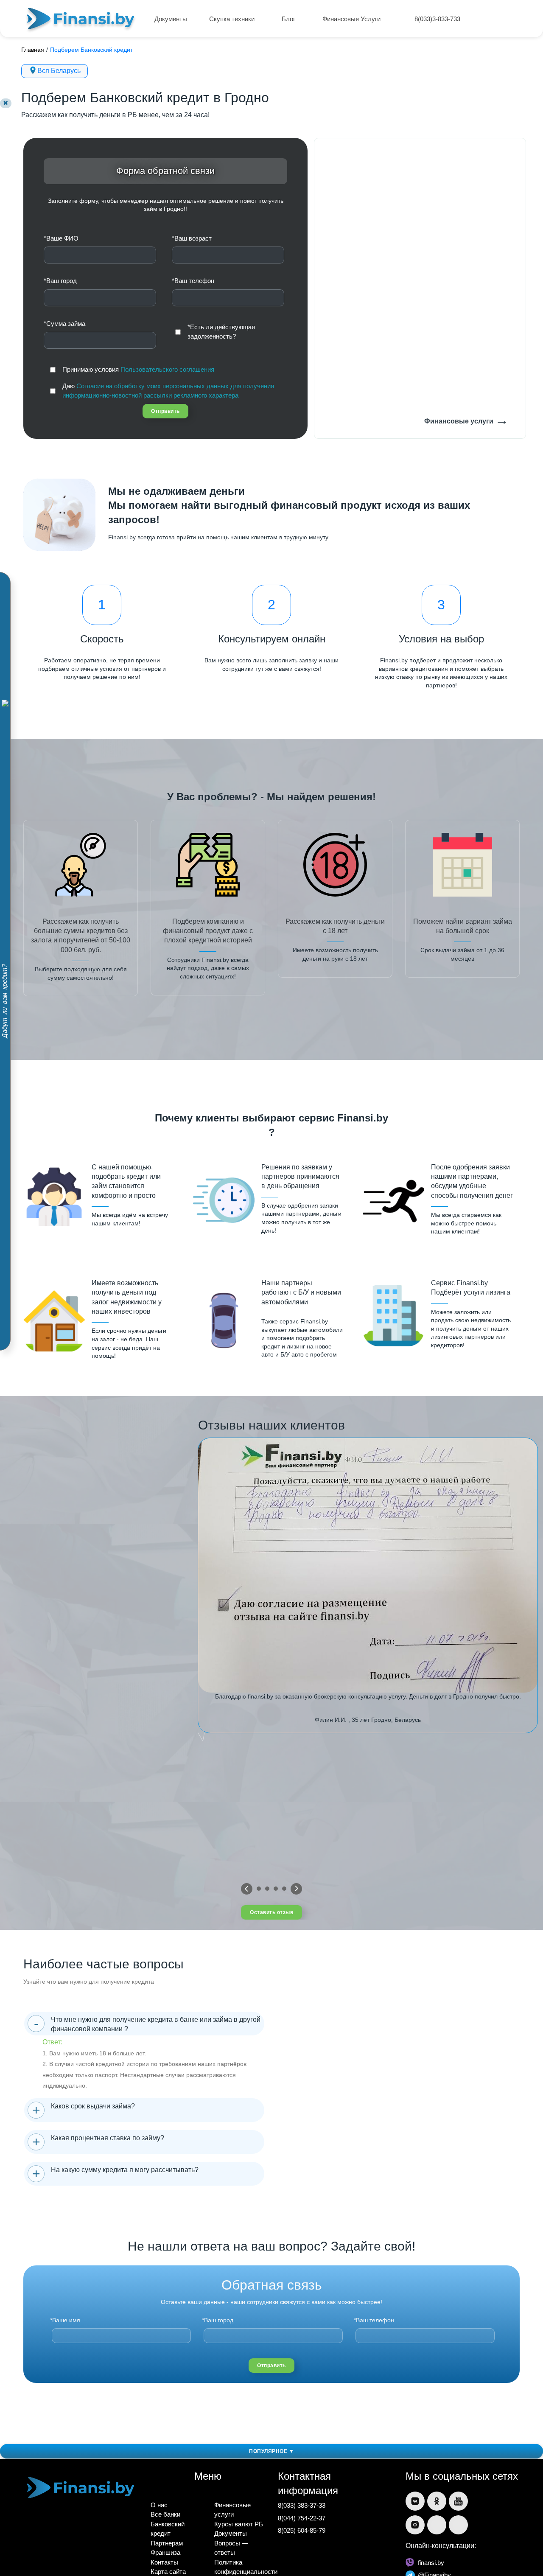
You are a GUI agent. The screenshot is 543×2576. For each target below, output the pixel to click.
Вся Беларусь (59, 71)
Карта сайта (168, 2572)
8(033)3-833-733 (437, 19)
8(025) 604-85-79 (302, 2530)
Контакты (164, 2562)
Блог (289, 19)
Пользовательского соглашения (167, 369)
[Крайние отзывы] (296, 1889)
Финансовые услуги (466, 420)
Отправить (165, 411)
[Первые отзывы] (247, 1889)
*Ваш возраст (192, 238)
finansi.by (431, 2563)
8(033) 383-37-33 (302, 2505)
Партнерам (167, 2543)
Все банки (165, 2514)
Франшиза (165, 2552)
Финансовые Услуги (352, 19)
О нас (159, 2505)
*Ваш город (60, 281)
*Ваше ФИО (61, 238)
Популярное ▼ (271, 2451)
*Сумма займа (64, 324)
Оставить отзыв (271, 1912)
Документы (171, 19)
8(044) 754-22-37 (302, 2518)
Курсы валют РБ (239, 2524)
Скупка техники (233, 19)
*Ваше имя (65, 2320)
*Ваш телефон (193, 281)
